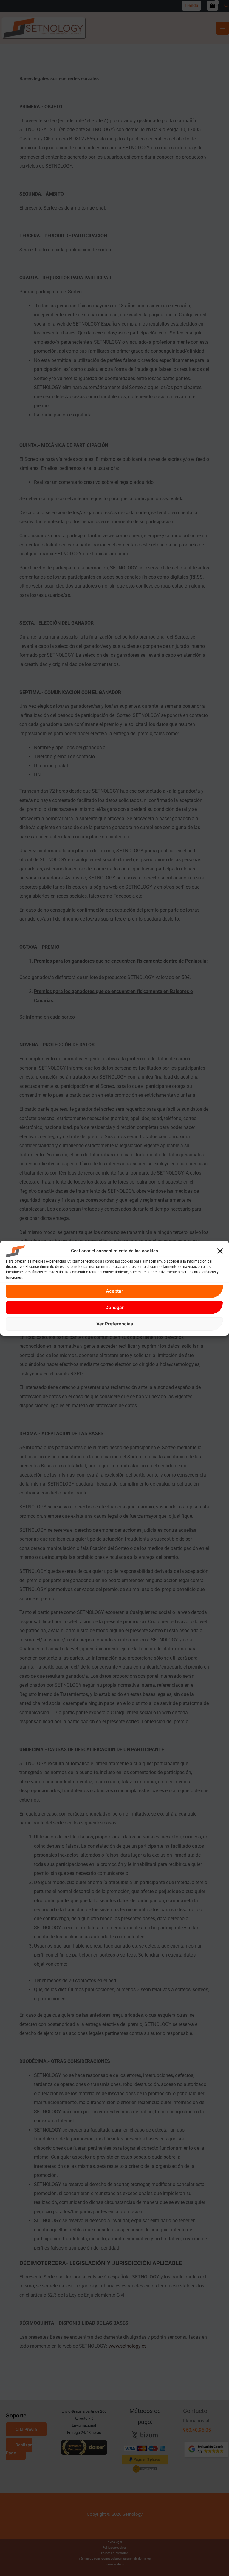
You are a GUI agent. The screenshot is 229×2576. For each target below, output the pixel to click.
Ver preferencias (115, 1324)
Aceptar (114, 1291)
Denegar (114, 1307)
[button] (220, 1251)
